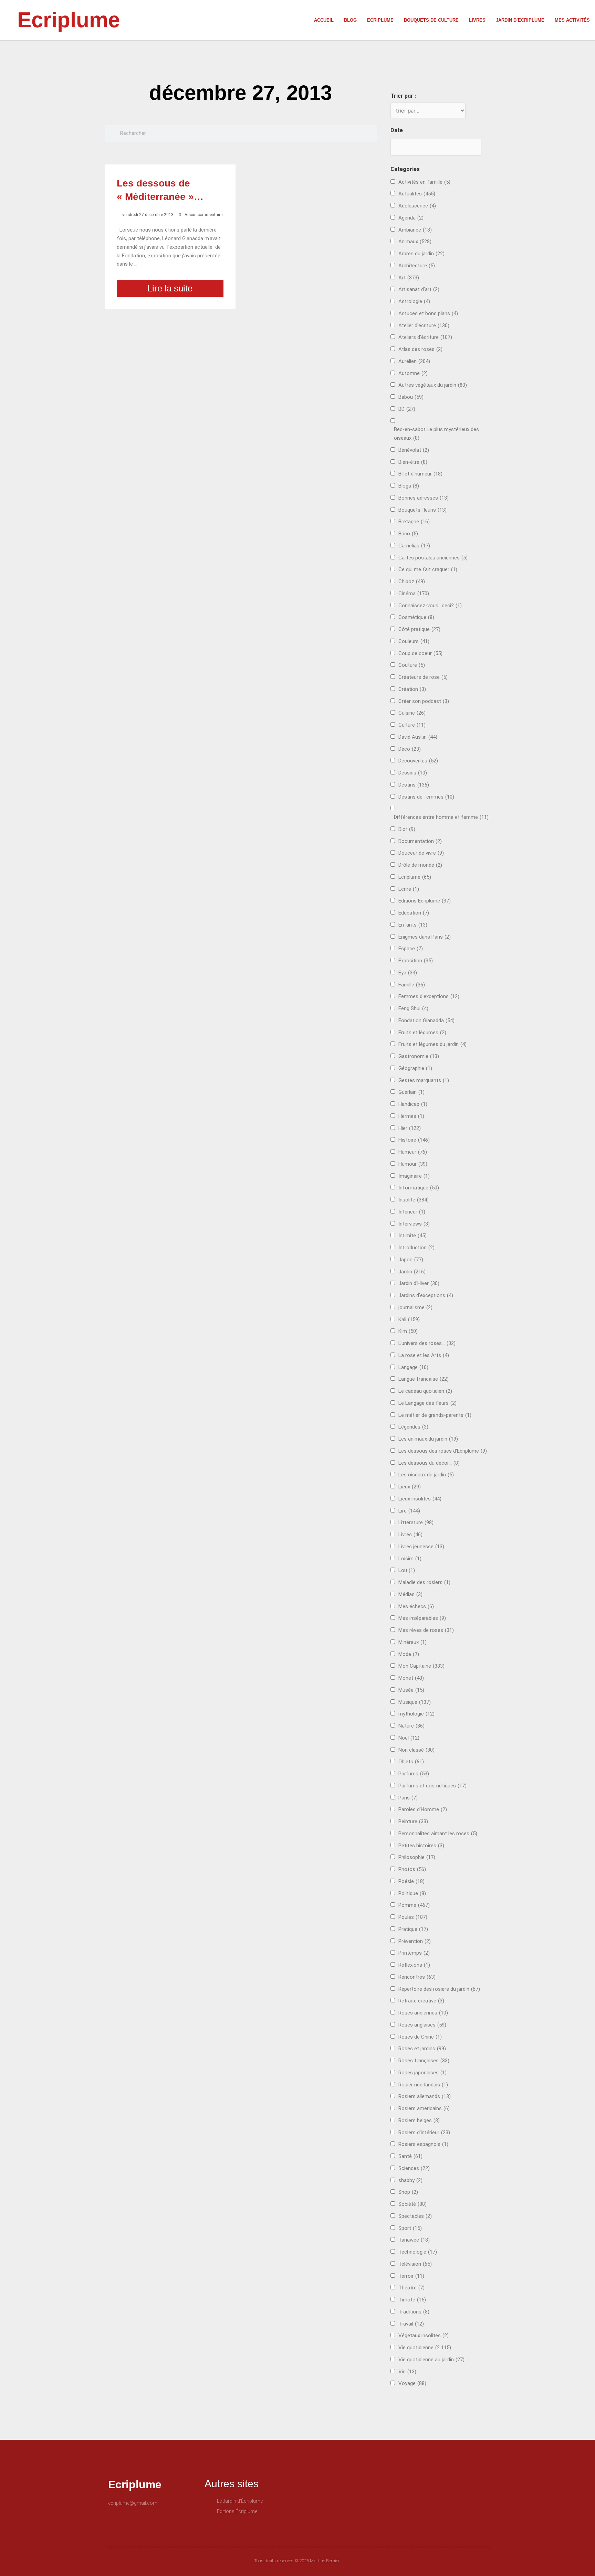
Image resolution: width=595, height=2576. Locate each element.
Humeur (413, 1152)
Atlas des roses (420, 349)
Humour (413, 1164)
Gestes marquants (424, 1080)
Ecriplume (69, 20)
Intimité (413, 1236)
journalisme (415, 1307)
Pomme (414, 1905)
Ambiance (415, 230)
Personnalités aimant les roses (438, 1834)
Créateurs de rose (423, 677)
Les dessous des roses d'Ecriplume (443, 1451)
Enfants (413, 925)
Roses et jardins (422, 2049)
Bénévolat (414, 450)
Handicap (413, 1104)
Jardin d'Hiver (419, 1283)
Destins (414, 785)
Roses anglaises (422, 2025)
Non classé (416, 1750)
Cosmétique (416, 617)
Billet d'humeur (420, 474)
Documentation (420, 841)
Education (414, 913)
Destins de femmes (426, 797)
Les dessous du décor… (429, 1463)
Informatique (419, 1188)
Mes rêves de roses (426, 1630)
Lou (407, 1570)
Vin (407, 2372)
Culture (412, 725)
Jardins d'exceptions (426, 1295)
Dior (407, 829)
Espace (411, 949)
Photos (412, 1869)
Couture (412, 665)
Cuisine (412, 713)
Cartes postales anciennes (433, 558)
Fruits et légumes (422, 1033)
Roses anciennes (423, 2013)
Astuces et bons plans (428, 313)
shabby (410, 2180)
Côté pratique (419, 629)
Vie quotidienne (425, 2348)
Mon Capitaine (421, 1666)
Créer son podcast (424, 701)
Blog (350, 20)
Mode (409, 1654)
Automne (413, 373)
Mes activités (572, 20)
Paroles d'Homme (423, 1809)
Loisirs (410, 1559)
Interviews (414, 1224)
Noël (409, 1738)
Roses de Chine (420, 2037)
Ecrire (409, 889)
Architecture (417, 266)
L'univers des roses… (427, 1343)
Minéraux (413, 1642)
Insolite (414, 1200)
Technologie (418, 2252)
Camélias (414, 546)
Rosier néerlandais (423, 2085)
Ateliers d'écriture (425, 337)
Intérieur (412, 1212)
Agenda (411, 218)
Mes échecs (416, 1606)
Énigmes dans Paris (425, 937)
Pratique (413, 1929)
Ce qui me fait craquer (428, 569)
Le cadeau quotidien (425, 1391)
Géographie (415, 1068)
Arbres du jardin (421, 254)
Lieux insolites (420, 1499)
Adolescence (417, 206)
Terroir (411, 2276)
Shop (408, 2192)
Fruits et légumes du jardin (432, 1044)
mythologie (416, 1714)
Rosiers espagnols (423, 2144)
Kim (408, 1331)
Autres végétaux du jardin (433, 385)
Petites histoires (421, 1846)
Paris (408, 1798)
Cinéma (414, 594)
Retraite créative (421, 2001)
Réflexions (414, 1965)
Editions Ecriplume (425, 901)
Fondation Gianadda (426, 1020)
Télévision (415, 2264)
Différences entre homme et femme (441, 817)
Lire (409, 1511)
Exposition (416, 961)
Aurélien (414, 361)
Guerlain (411, 1092)
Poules (413, 1917)
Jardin (412, 1272)
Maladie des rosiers (424, 1582)
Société (413, 2204)
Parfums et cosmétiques (432, 1786)
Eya (408, 973)
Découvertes (418, 761)
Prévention (415, 1941)
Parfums (414, 1774)
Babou (411, 397)
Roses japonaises (422, 2073)
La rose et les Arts (424, 1355)
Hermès (411, 1116)
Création (412, 689)
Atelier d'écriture (424, 325)
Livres (477, 20)
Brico (408, 534)
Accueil (324, 20)
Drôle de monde (420, 865)
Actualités (417, 194)
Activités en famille (424, 182)
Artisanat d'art (419, 289)
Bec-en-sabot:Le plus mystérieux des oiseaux (436, 434)
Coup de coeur (420, 653)
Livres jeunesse (421, 1547)
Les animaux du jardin (428, 1439)
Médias (410, 1594)
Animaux (415, 242)
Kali (409, 1319)
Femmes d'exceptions (429, 996)
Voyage (412, 2383)
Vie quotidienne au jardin (431, 2360)
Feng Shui (413, 1008)
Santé (410, 2156)
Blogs (409, 486)
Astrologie (414, 301)
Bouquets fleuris (422, 510)
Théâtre (411, 2288)
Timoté (412, 2300)
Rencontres (417, 1977)
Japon (411, 1260)
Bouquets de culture (431, 20)
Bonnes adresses (424, 498)
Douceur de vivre (421, 853)
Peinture (413, 1821)
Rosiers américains (424, 2108)
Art (409, 278)
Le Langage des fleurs (427, 1403)
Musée (411, 1690)
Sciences (414, 2168)
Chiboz (412, 581)
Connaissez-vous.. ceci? (430, 606)
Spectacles (415, 2216)
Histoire (414, 1140)
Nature (411, 1726)
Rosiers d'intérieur (424, 2133)
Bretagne (414, 522)
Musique (415, 1702)
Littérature (416, 1522)
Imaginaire (414, 1176)
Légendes (413, 1427)
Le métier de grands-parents (435, 1415)
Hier (410, 1128)
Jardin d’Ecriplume (520, 20)
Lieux (410, 1487)
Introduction (416, 1248)
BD (407, 409)
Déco (410, 749)
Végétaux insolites (424, 2335)
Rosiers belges (419, 2120)
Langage (413, 1367)
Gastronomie (419, 1056)
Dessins (413, 773)
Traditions (414, 2312)
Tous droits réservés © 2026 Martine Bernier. (297, 2561)
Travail (411, 2324)
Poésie (411, 1881)
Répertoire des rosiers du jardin (439, 1989)
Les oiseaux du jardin (426, 1475)
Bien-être (413, 462)
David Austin (418, 737)
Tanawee (414, 2240)
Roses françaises (424, 2061)
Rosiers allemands (425, 2096)
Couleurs (414, 641)
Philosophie (417, 1857)
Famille (412, 985)
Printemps (414, 1953)
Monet (411, 1678)
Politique (412, 1893)
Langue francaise (424, 1379)
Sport (410, 2228)
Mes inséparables (422, 1618)
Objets (411, 1762)
